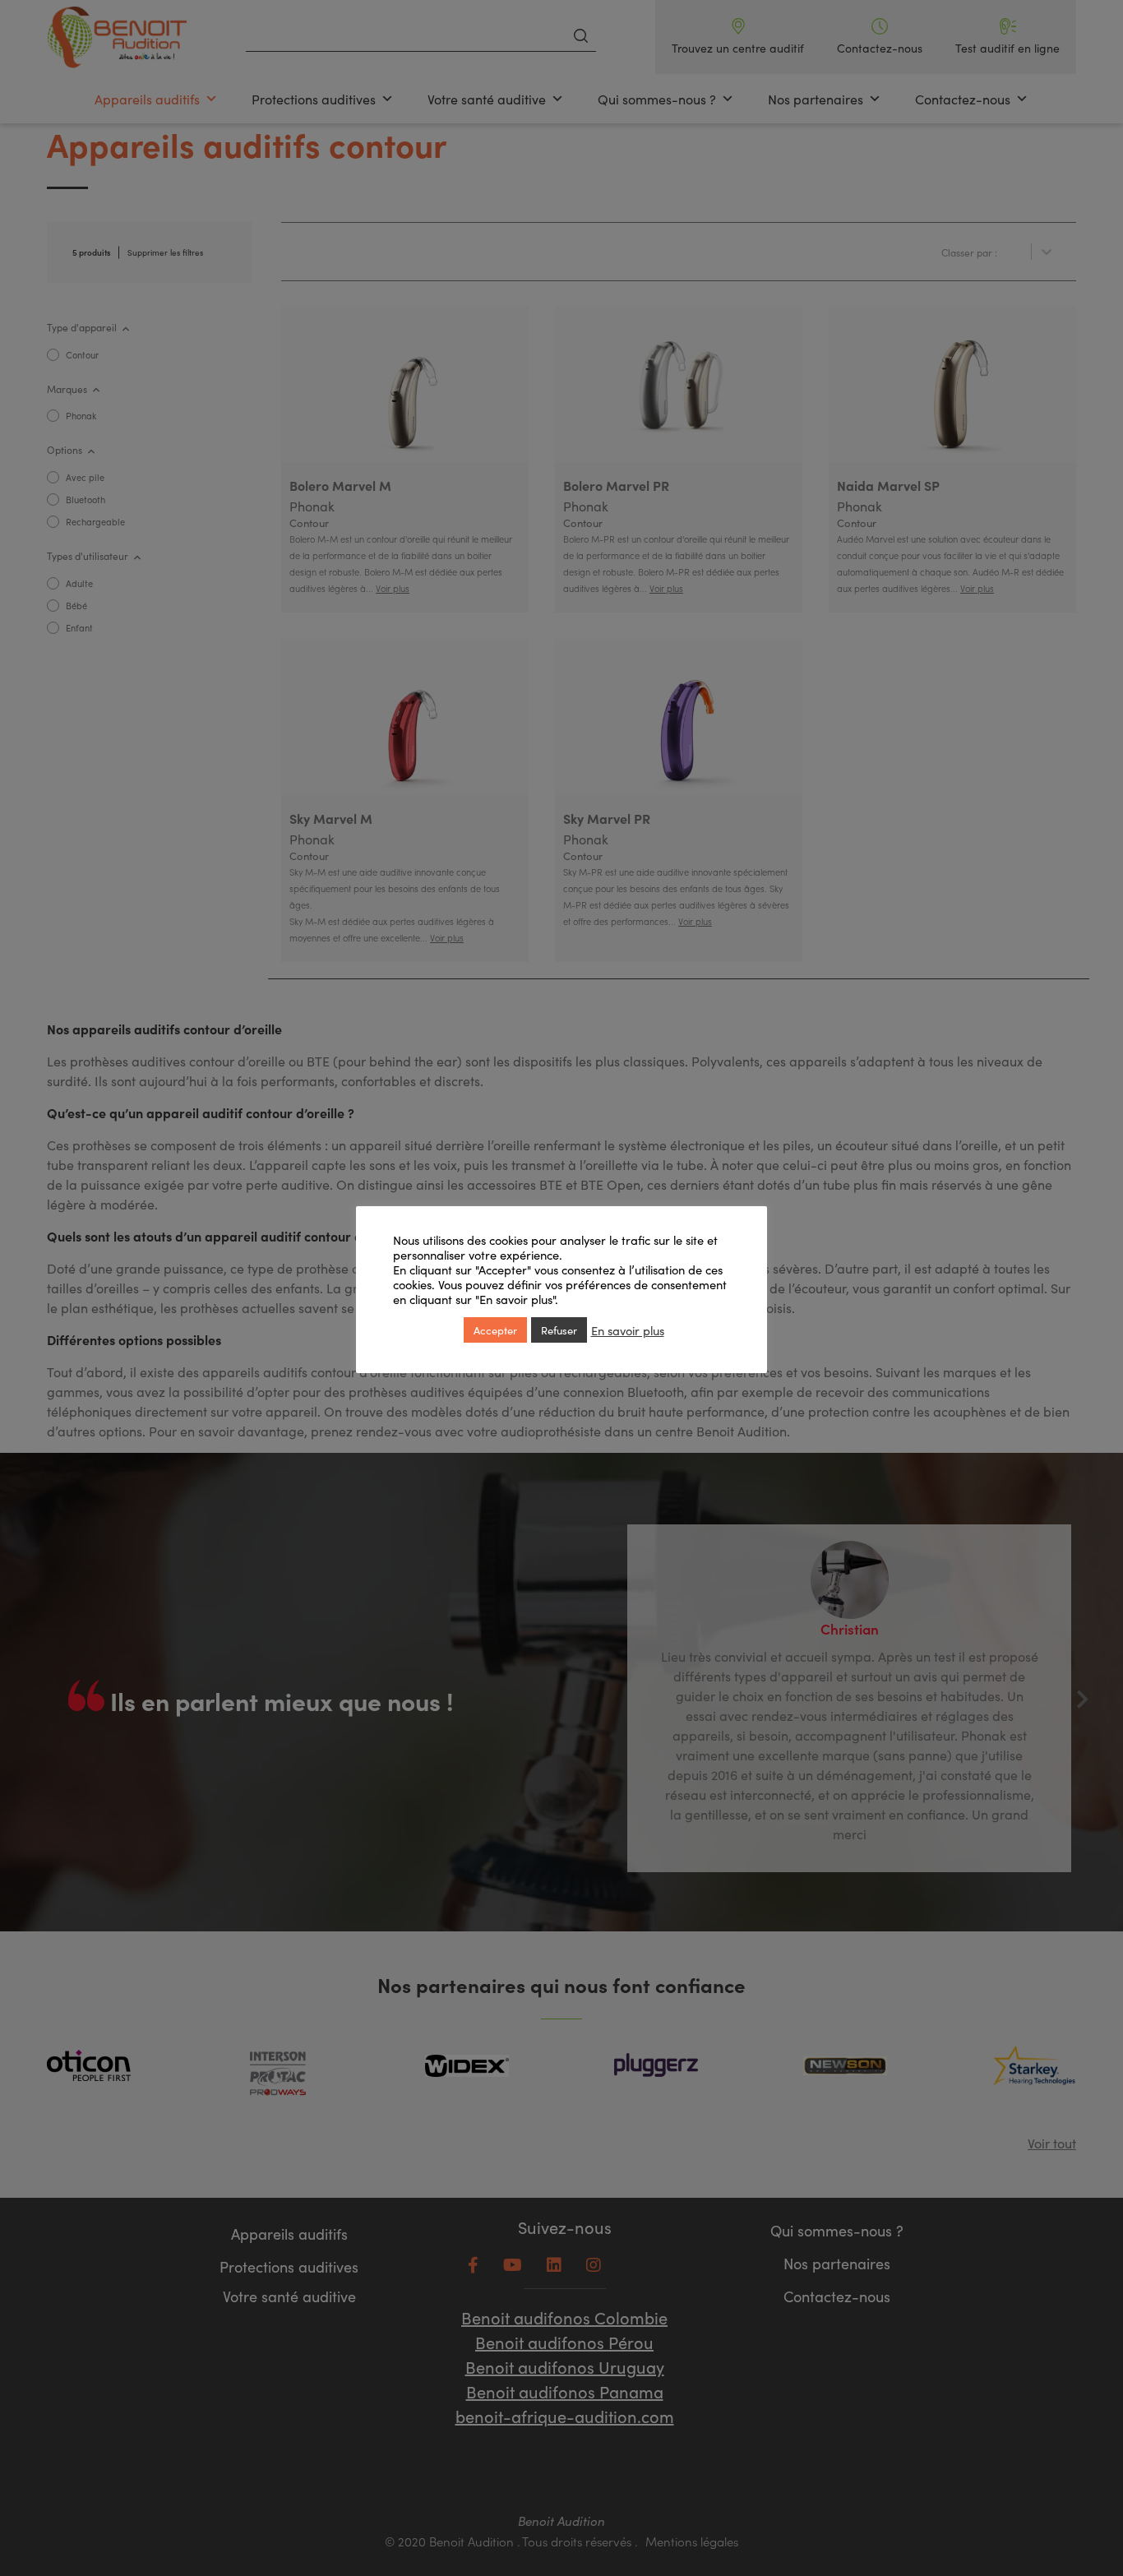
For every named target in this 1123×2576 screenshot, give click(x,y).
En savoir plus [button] (628, 1330)
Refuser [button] (559, 1330)
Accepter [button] (495, 1330)
